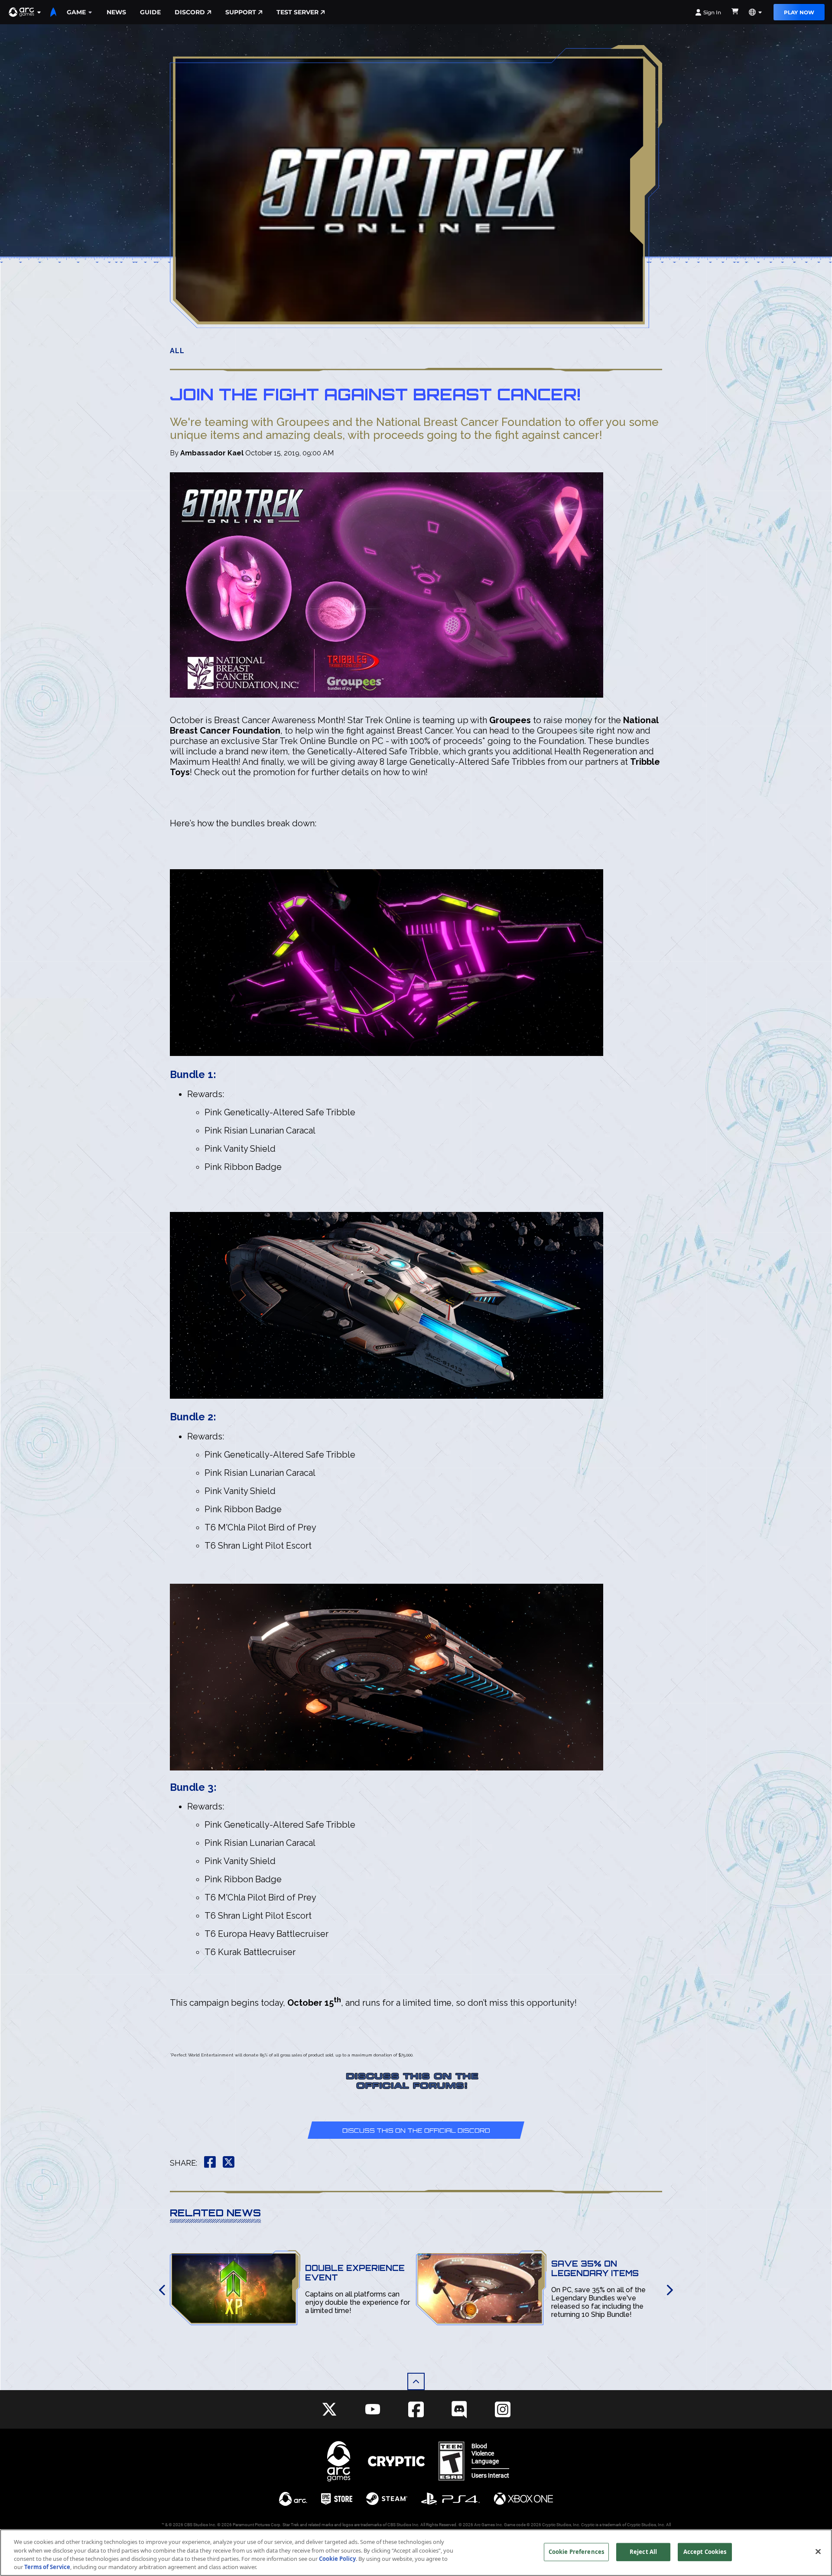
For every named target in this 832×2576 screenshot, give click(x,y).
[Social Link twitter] (329, 2409)
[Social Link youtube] (373, 2409)
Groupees (510, 720)
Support (241, 12)
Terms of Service (47, 2567)
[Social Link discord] (459, 2409)
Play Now (799, 12)
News (116, 12)
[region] (416, 2553)
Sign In (712, 12)
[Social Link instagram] (503, 2409)
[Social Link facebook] (416, 2409)
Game (76, 12)
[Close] (818, 2551)
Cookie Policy (337, 2559)
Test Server (297, 12)
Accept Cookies (705, 2552)
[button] (25, 12)
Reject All (643, 2552)
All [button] (177, 351)
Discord (190, 12)
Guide (150, 12)
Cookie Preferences (576, 2552)
